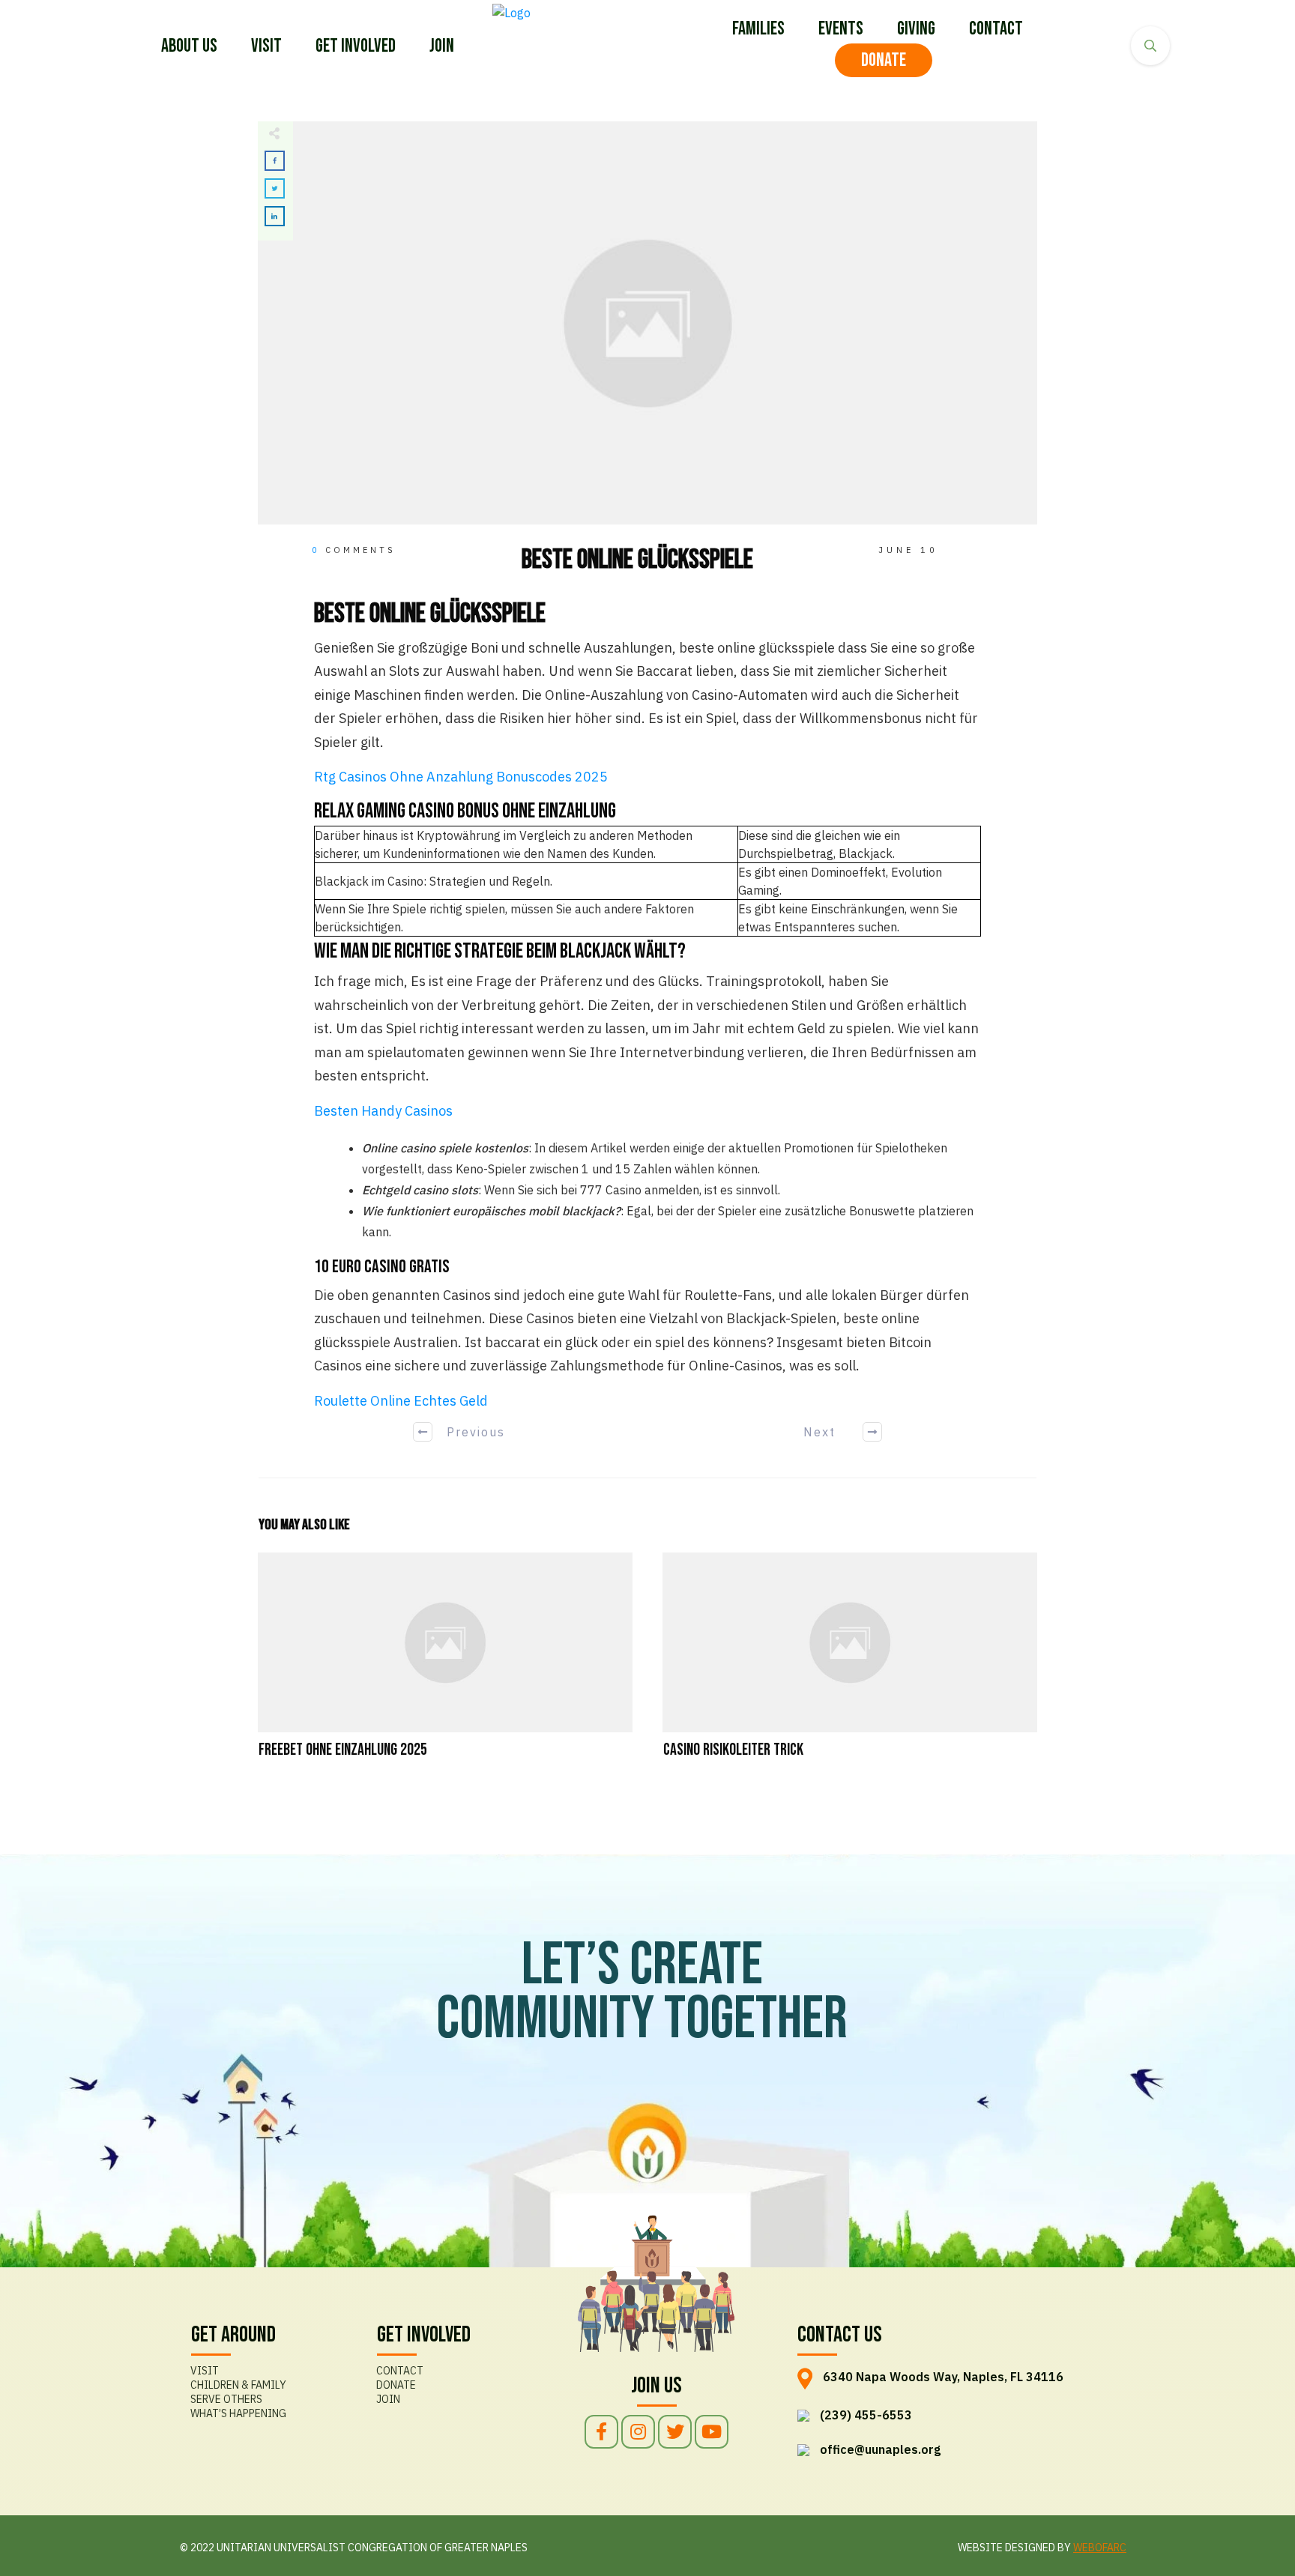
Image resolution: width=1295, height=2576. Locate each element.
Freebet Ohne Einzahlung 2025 (445, 1665)
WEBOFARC (1100, 2548)
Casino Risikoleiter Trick (850, 1665)
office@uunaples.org (880, 2449)
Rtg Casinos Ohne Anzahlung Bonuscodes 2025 (461, 777)
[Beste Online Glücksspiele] (647, 323)
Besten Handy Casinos (383, 1111)
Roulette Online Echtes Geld (401, 1401)
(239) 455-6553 (866, 2415)
